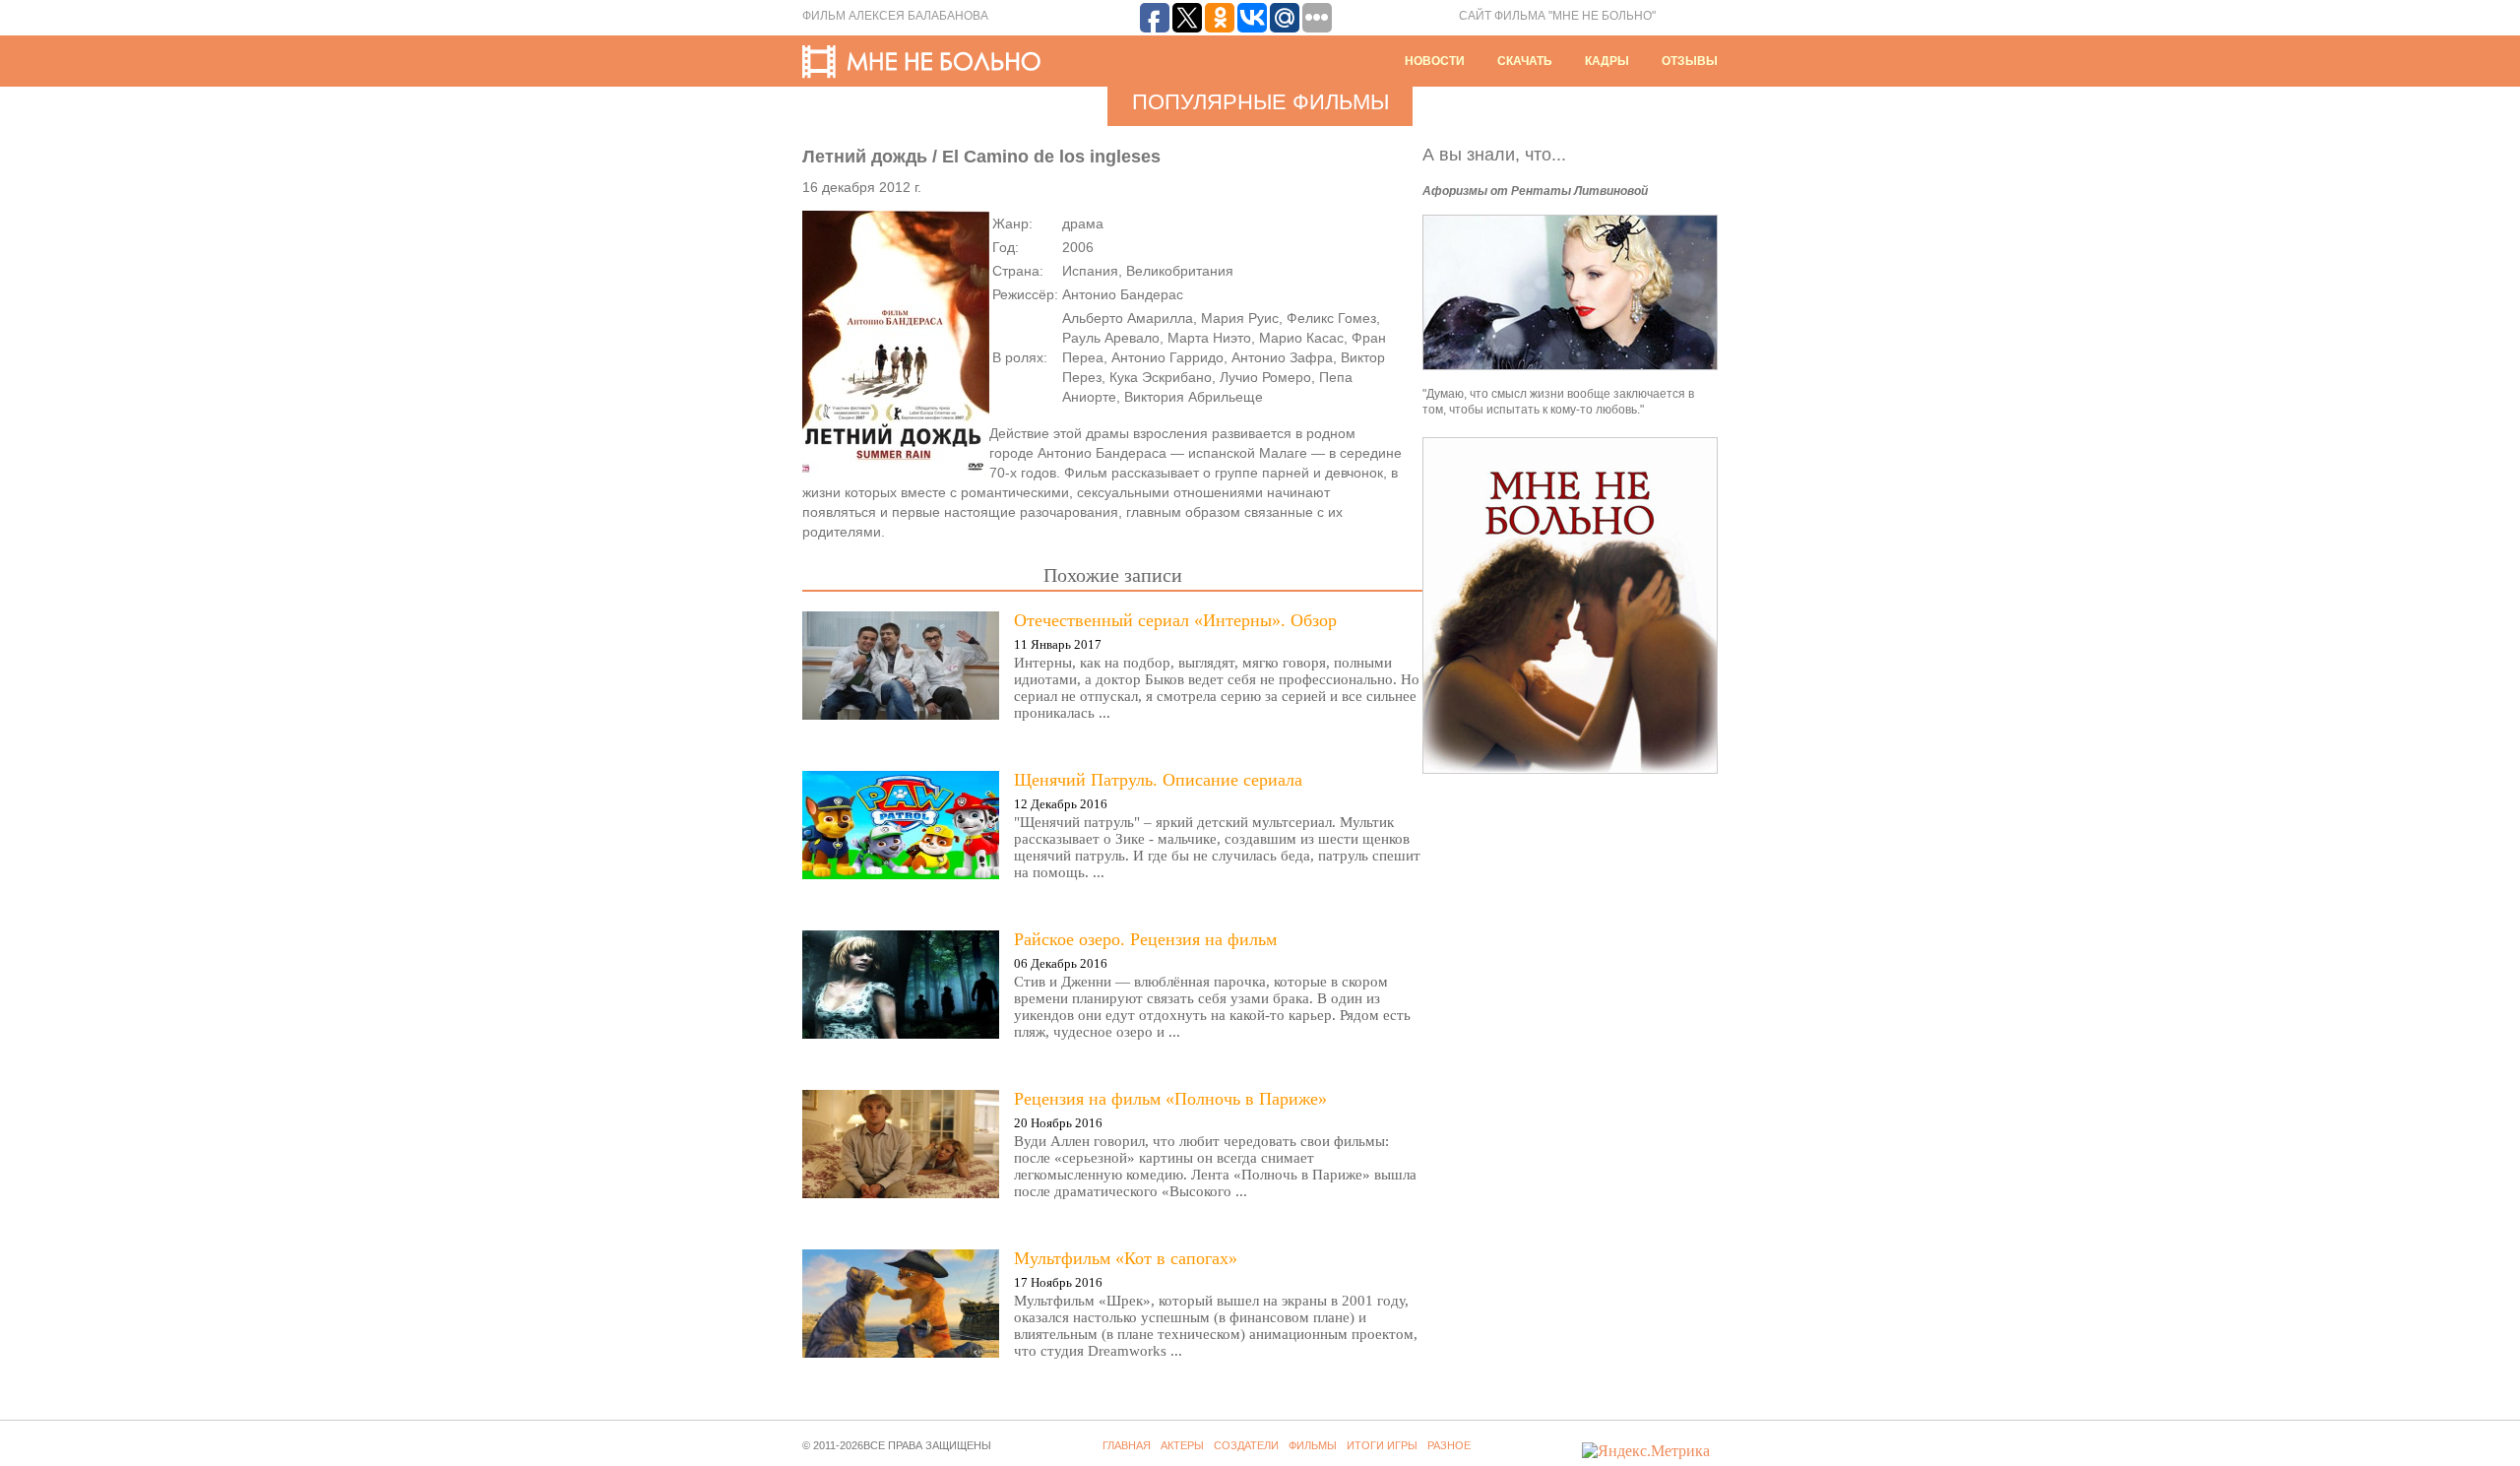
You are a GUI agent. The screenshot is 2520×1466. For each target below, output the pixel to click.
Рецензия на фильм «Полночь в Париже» (1170, 1099)
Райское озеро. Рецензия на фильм (1145, 939)
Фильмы (1313, 1445)
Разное (1449, 1445)
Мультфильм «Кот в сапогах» (1126, 1258)
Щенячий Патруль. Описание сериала (1158, 780)
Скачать (1525, 61)
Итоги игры (1382, 1445)
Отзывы (1690, 61)
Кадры (1607, 61)
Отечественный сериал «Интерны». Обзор (1175, 620)
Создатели (1246, 1445)
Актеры (1182, 1445)
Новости (1435, 61)
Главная (1127, 1445)
